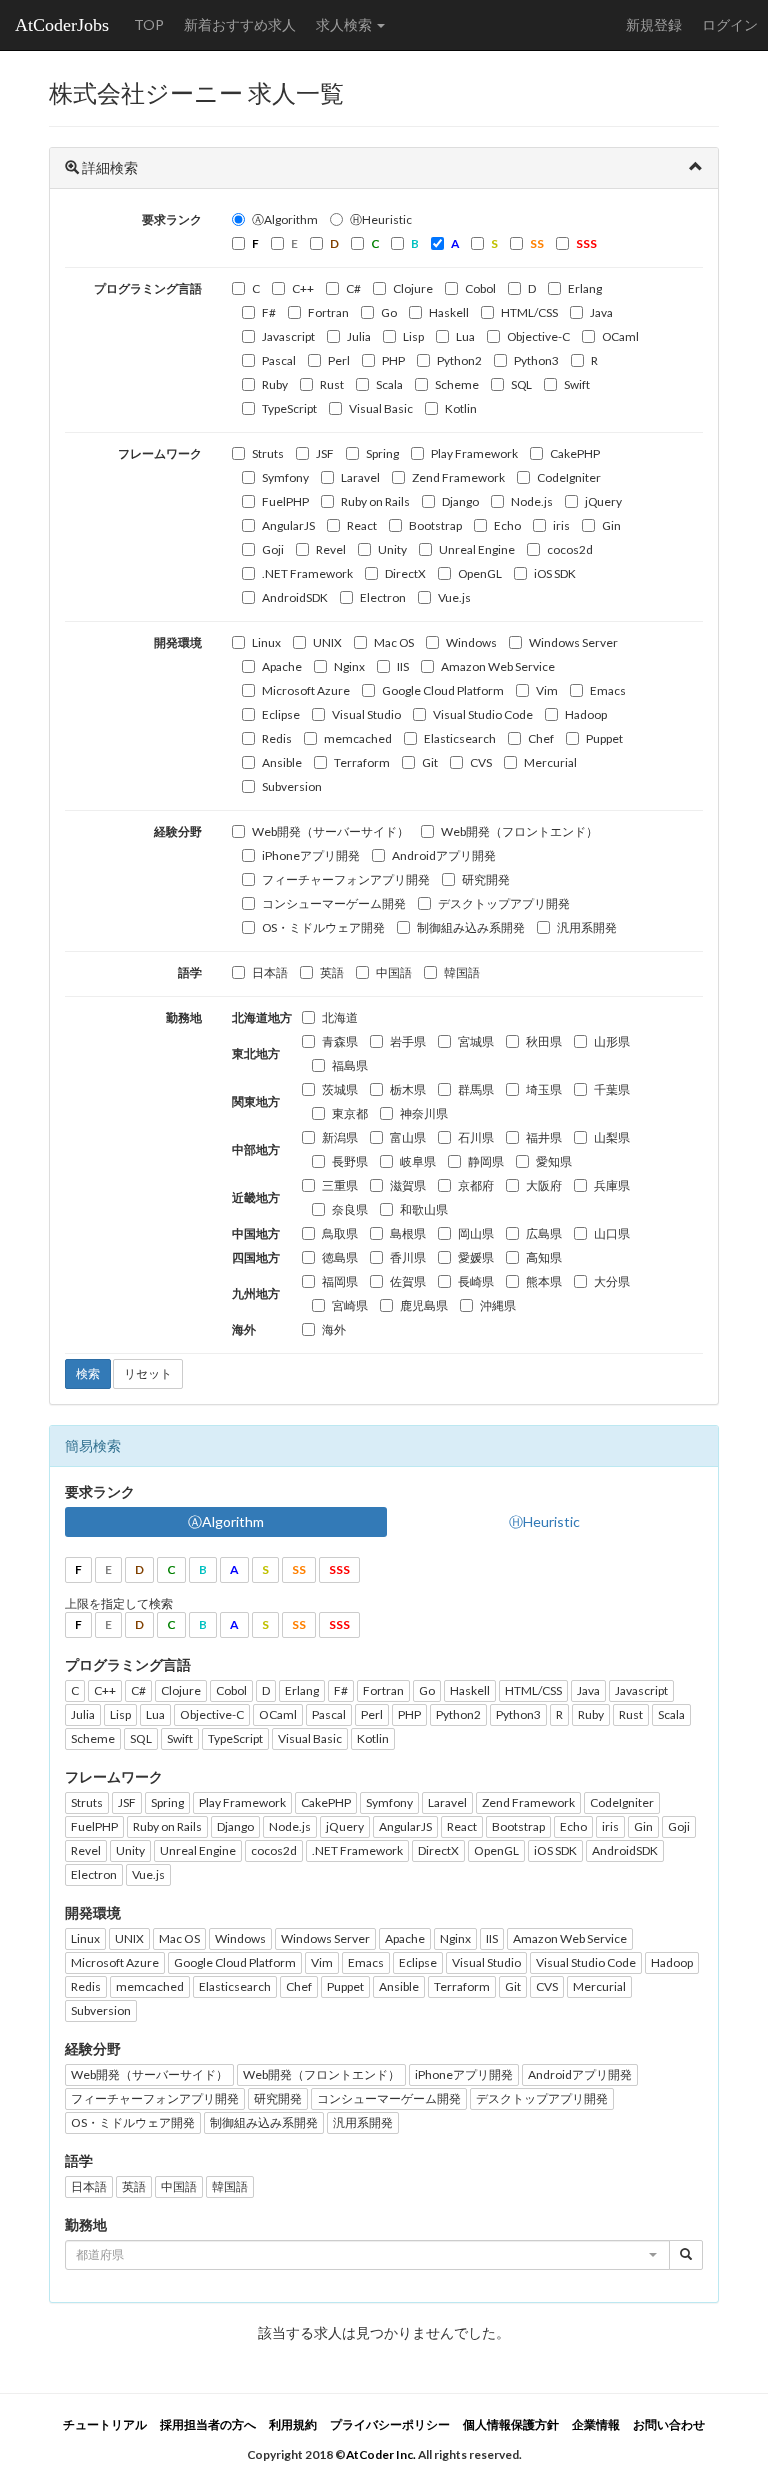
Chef (541, 738)
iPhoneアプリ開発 (311, 855)
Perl (339, 360)
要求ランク (172, 219)
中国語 (394, 972)
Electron (383, 597)
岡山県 (476, 1233)
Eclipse (281, 714)
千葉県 (612, 1089)
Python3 (536, 360)
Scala (389, 384)
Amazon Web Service (498, 666)
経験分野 (178, 831)
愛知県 (554, 1161)
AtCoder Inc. (381, 2454)
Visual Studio (366, 714)
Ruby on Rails (375, 501)
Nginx (349, 666)
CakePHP (575, 453)
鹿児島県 (424, 1305)
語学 (190, 972)
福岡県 (340, 1281)
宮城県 (476, 1041)
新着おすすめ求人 (240, 24)
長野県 (350, 1161)
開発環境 (178, 642)
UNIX (327, 642)
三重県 (340, 1185)
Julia (359, 336)
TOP (149, 24)
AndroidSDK (295, 597)
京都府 (476, 1185)
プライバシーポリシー (390, 2424)
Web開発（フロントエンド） (519, 831)
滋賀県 (408, 1185)
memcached (358, 738)
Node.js (532, 501)
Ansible (282, 762)
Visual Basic (381, 408)
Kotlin (461, 408)
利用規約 (293, 2424)
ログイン (730, 24)
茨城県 (340, 1089)
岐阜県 (418, 1161)
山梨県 (612, 1137)
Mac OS (394, 642)
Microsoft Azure (306, 690)
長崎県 (476, 1281)
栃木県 (408, 1089)
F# (269, 312)
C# (353, 288)
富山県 (408, 1137)
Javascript (288, 336)
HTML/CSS (529, 312)
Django (460, 501)
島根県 (408, 1233)
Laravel (360, 477)
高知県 (544, 1257)
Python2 (459, 360)
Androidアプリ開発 (444, 855)
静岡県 (486, 1161)
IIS (403, 666)
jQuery (603, 501)
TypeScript (289, 408)
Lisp (413, 336)
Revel (331, 549)
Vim (547, 690)
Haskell (449, 312)
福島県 (350, 1065)
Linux (266, 642)
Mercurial (550, 762)
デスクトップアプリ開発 (504, 903)
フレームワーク (160, 453)
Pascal (279, 360)
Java (601, 312)
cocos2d (570, 549)
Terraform (362, 762)
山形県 (612, 1041)
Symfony (285, 477)
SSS (339, 1569)
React (362, 525)
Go (389, 312)
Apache (282, 666)
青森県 (340, 1041)
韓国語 (462, 972)
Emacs (608, 690)
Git (430, 762)
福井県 (544, 1137)
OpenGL (480, 573)
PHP (393, 360)
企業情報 (596, 2424)
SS (299, 1569)
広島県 (544, 1233)
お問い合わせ (669, 2424)
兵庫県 (612, 1185)
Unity (392, 549)
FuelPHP (285, 501)
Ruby (275, 384)
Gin (611, 525)
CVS (481, 762)
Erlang (585, 288)
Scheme (457, 384)
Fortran (328, 312)
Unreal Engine (477, 549)
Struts (268, 453)
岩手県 (408, 1041)
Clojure (413, 288)
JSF (325, 453)
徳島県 (340, 1257)
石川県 (476, 1137)
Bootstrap (435, 525)
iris (561, 525)
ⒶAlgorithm (285, 219)
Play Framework (474, 453)
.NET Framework (307, 573)
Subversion (292, 786)
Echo (507, 525)
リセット (148, 1373)
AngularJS (288, 525)
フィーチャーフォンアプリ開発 (346, 879)
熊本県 (544, 1281)
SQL (521, 384)
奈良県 (350, 1209)
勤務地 (184, 1017)
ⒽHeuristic (381, 219)
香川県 (408, 1257)
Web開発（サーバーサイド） (330, 831)
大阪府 (544, 1185)
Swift (577, 384)
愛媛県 (476, 1257)
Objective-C (538, 336)
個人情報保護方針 (511, 2424)
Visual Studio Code (483, 714)
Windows (471, 642)
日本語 (270, 972)
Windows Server (573, 642)
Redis (277, 738)
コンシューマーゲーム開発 (334, 903)
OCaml (620, 336)
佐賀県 (408, 1281)
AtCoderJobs (62, 25)
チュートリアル (105, 2424)
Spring (382, 453)
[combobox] (367, 2255)
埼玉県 (544, 1089)
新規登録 (654, 24)
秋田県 (544, 1041)
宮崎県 (350, 1305)
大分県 (612, 1281)
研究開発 (486, 879)
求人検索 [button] (345, 24)
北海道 (340, 1017)
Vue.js (454, 597)
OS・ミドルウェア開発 (323, 927)
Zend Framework (458, 477)
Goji (273, 549)
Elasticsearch (460, 738)
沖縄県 (498, 1305)
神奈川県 (424, 1113)
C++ (303, 288)
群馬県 (476, 1089)
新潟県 (340, 1137)
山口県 (612, 1233)
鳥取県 (340, 1233)
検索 (88, 1373)
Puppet (604, 738)
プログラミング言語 (148, 288)
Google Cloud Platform (443, 690)
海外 (334, 1329)
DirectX (405, 573)
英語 (332, 972)
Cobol (480, 288)
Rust (332, 384)
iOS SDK (555, 573)
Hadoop (586, 714)
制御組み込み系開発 (471, 927)
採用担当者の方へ (208, 2424)
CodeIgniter (569, 477)
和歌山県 (424, 1209)
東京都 (350, 1113)
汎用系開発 (587, 927)
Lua (465, 336)
